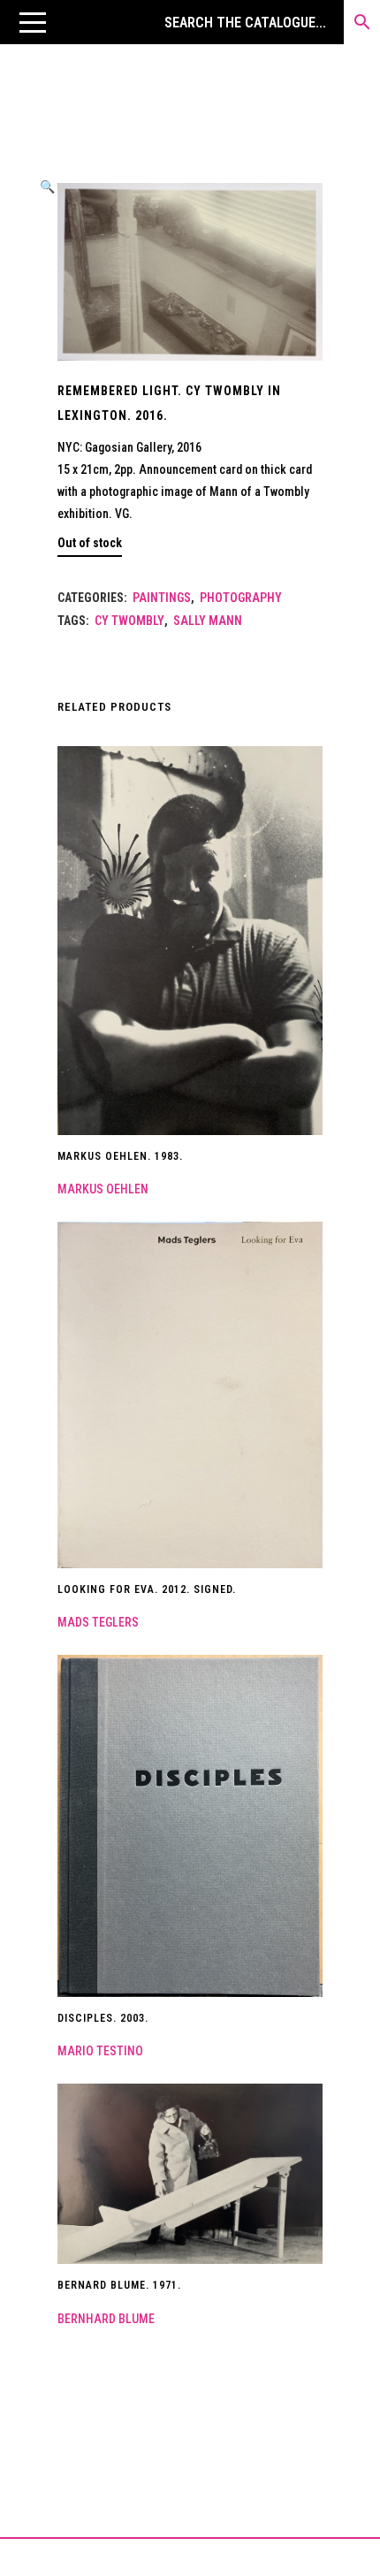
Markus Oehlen (103, 1189)
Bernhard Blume (106, 2319)
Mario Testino (100, 2051)
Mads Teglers (98, 1622)
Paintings (162, 598)
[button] (33, 22)
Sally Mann (208, 621)
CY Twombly (129, 621)
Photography (241, 598)
